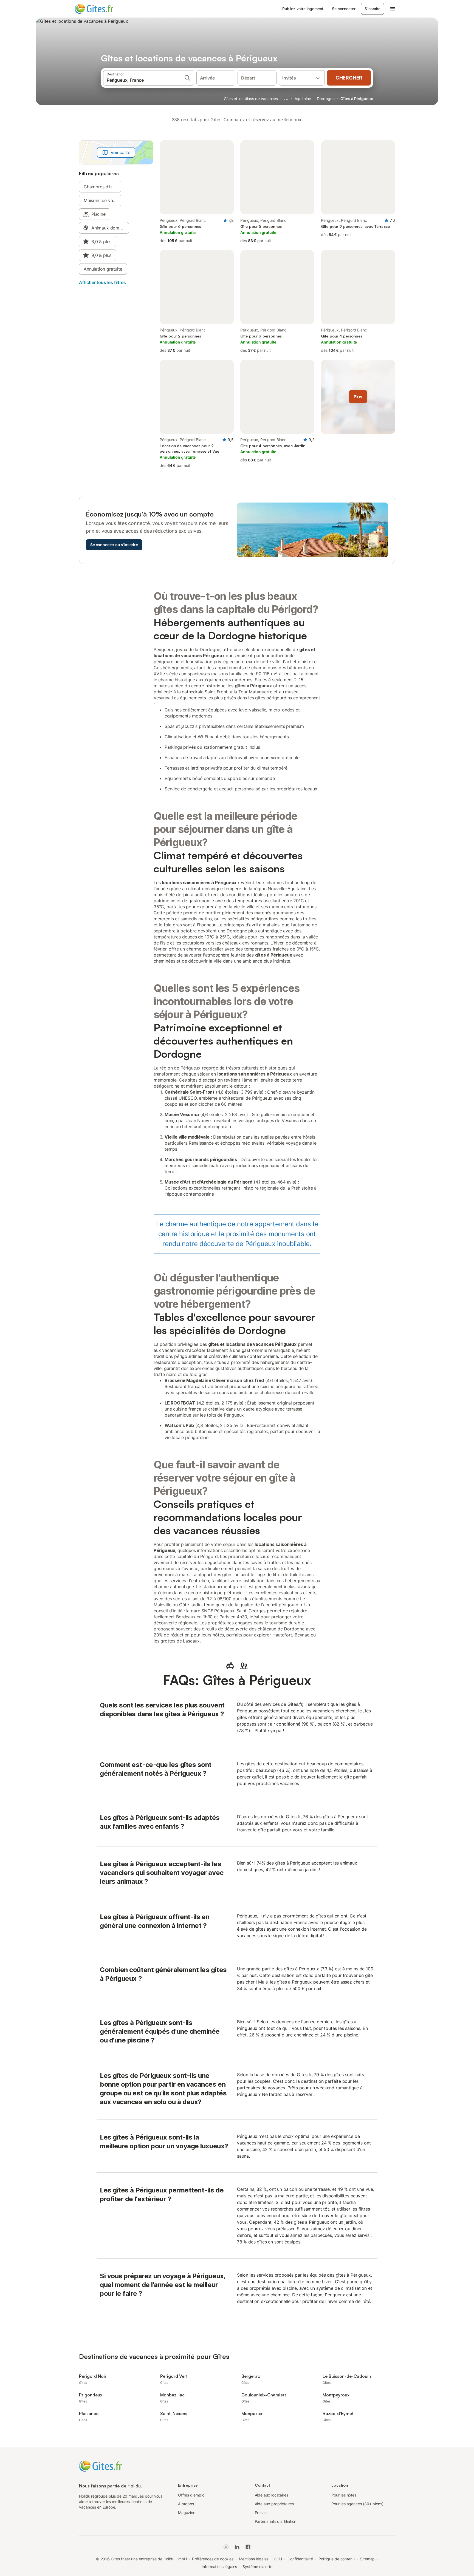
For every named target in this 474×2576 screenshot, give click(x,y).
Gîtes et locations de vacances (251, 99)
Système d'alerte (257, 2567)
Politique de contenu (337, 2559)
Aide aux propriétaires (274, 2504)
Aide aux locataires (272, 2495)
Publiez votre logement (303, 9)
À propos (186, 2504)
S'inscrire (373, 9)
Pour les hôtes (344, 2495)
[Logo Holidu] (102, 9)
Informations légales (219, 2567)
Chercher (349, 78)
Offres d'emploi (192, 2495)
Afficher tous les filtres (102, 282)
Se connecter (344, 9)
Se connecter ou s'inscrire (114, 545)
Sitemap (367, 2559)
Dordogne (326, 99)
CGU (278, 2559)
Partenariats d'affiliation (276, 2521)
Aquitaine (303, 99)
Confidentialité (300, 2559)
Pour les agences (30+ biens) (357, 2504)
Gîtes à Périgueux (357, 99)
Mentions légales (254, 2559)
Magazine (187, 2513)
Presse (261, 2513)
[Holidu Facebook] (248, 2547)
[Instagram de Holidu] (226, 2547)
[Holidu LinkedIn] (237, 2547)
